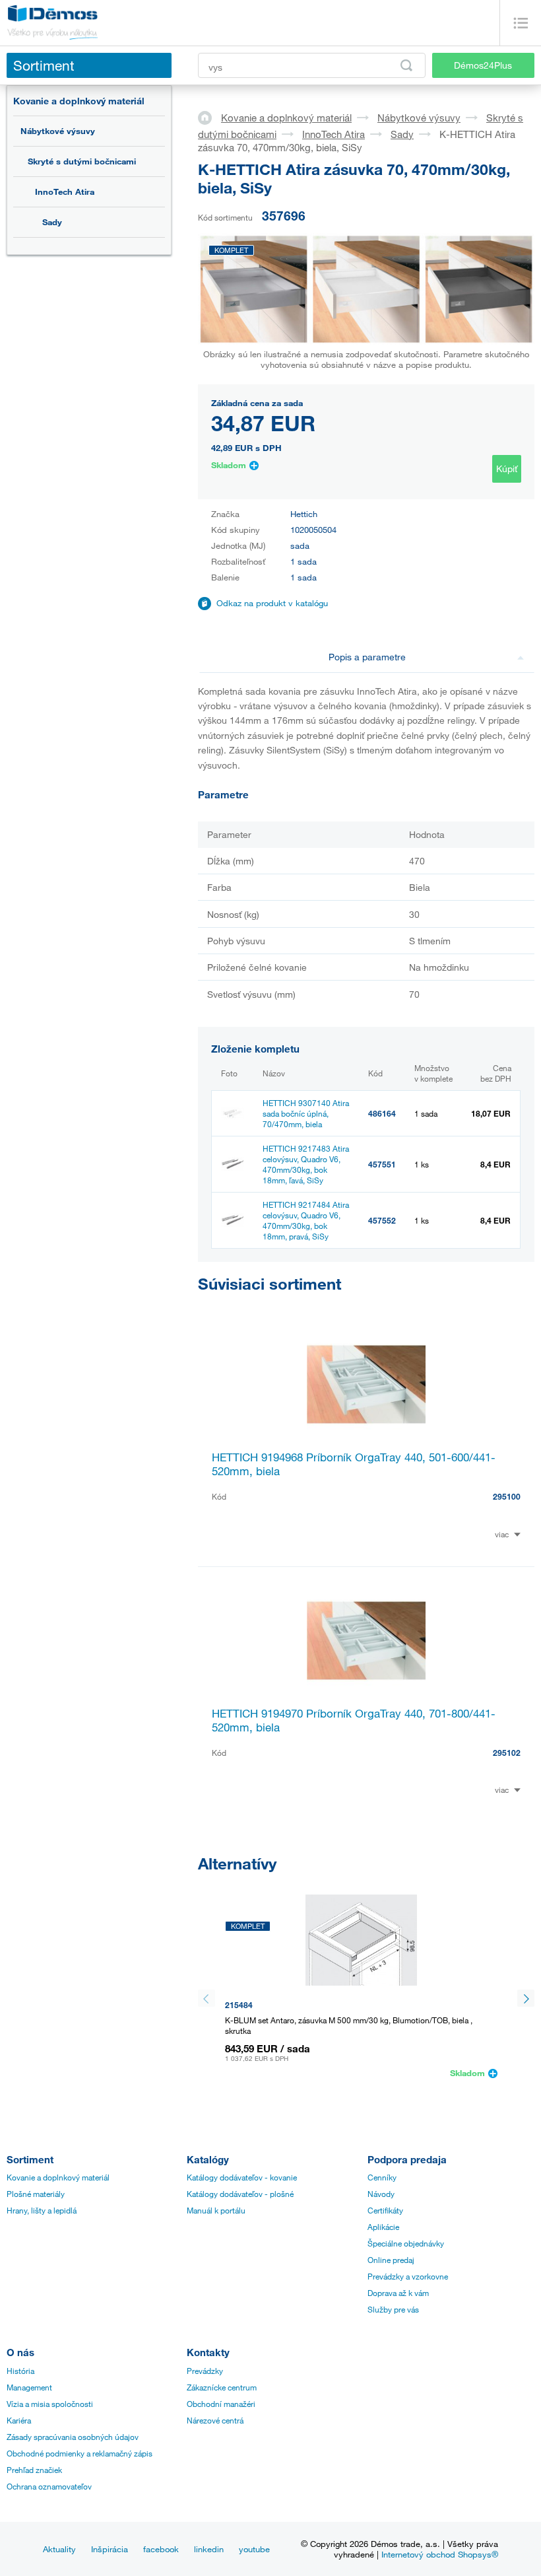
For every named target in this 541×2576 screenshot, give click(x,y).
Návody (381, 2194)
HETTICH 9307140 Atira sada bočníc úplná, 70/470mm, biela (306, 1113)
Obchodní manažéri (221, 2404)
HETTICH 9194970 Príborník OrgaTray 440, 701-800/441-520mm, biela (354, 1720)
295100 (507, 1496)
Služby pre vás (393, 2309)
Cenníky (382, 2177)
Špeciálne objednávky (406, 2243)
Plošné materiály (36, 2194)
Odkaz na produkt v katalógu (272, 603)
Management (29, 2387)
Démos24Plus (483, 65)
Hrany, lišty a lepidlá (42, 2210)
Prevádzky (205, 2371)
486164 (382, 1113)
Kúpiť (507, 469)
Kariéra (19, 2420)
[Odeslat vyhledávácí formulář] (406, 65)
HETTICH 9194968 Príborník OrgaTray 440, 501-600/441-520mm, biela (354, 1464)
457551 (382, 1164)
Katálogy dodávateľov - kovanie (242, 2177)
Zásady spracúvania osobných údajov (73, 2437)
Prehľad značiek (34, 2470)
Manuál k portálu (216, 2210)
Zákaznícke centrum (222, 2387)
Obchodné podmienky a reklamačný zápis (80, 2453)
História (20, 2371)
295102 (507, 1753)
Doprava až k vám (398, 2293)
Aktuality (59, 2549)
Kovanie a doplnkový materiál (79, 101)
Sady (52, 222)
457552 (382, 1220)
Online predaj (391, 2260)
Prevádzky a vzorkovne (408, 2276)
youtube (254, 2549)
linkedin (209, 2549)
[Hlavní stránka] (209, 117)
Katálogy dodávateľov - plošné (240, 2194)
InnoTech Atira (65, 191)
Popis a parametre (367, 657)
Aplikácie (383, 2227)
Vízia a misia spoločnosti (50, 2404)
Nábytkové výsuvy (58, 131)
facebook (161, 2549)
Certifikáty (385, 2210)
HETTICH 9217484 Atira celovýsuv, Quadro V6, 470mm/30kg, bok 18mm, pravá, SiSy (306, 1220)
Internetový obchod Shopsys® (440, 2554)
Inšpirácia (110, 2549)
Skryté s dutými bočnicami (82, 161)
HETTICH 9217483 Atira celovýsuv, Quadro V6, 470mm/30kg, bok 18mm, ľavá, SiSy (306, 1164)
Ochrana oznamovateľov (49, 2486)
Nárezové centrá (215, 2420)
